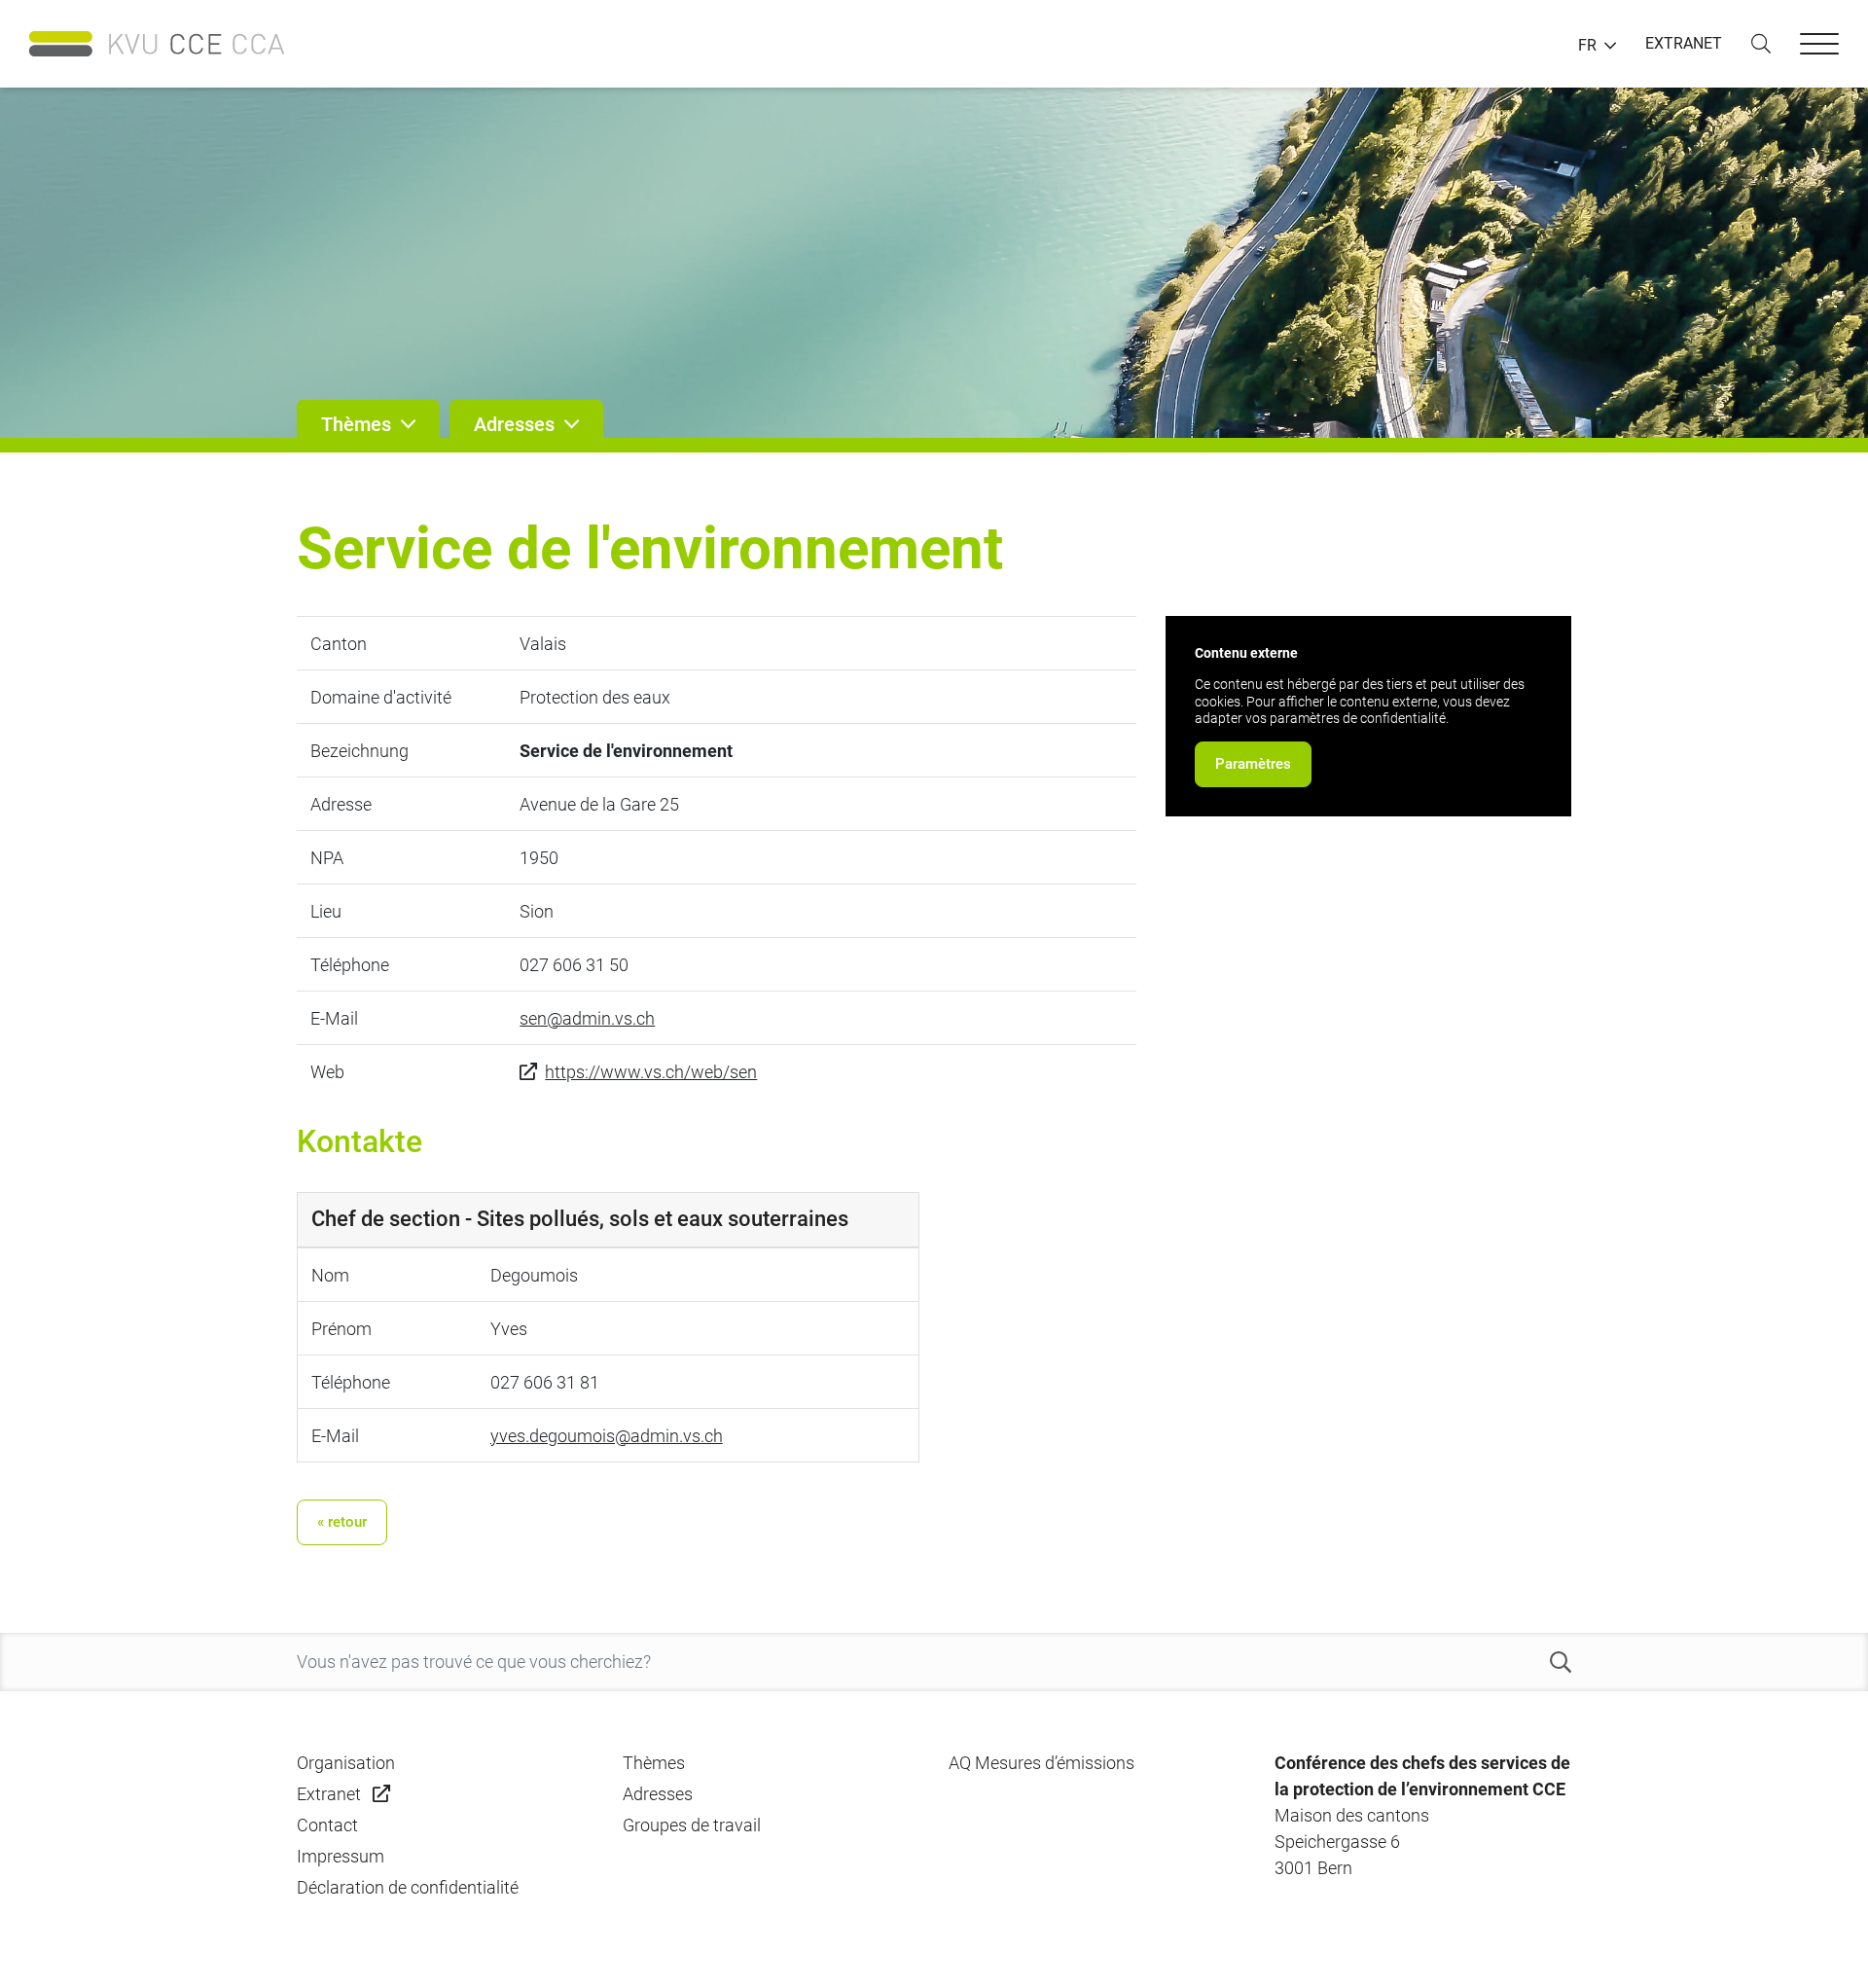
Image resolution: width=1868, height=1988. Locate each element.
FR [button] (1587, 46)
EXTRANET (1684, 43)
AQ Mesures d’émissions (1042, 1763)
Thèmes (654, 1763)
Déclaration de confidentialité (408, 1887)
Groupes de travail (692, 1825)
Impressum (341, 1856)
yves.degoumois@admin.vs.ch (607, 1436)
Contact (327, 1825)
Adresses (658, 1794)
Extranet (329, 1794)
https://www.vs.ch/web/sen (651, 1072)
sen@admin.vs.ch (587, 1018)
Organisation (346, 1763)
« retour (342, 1522)
